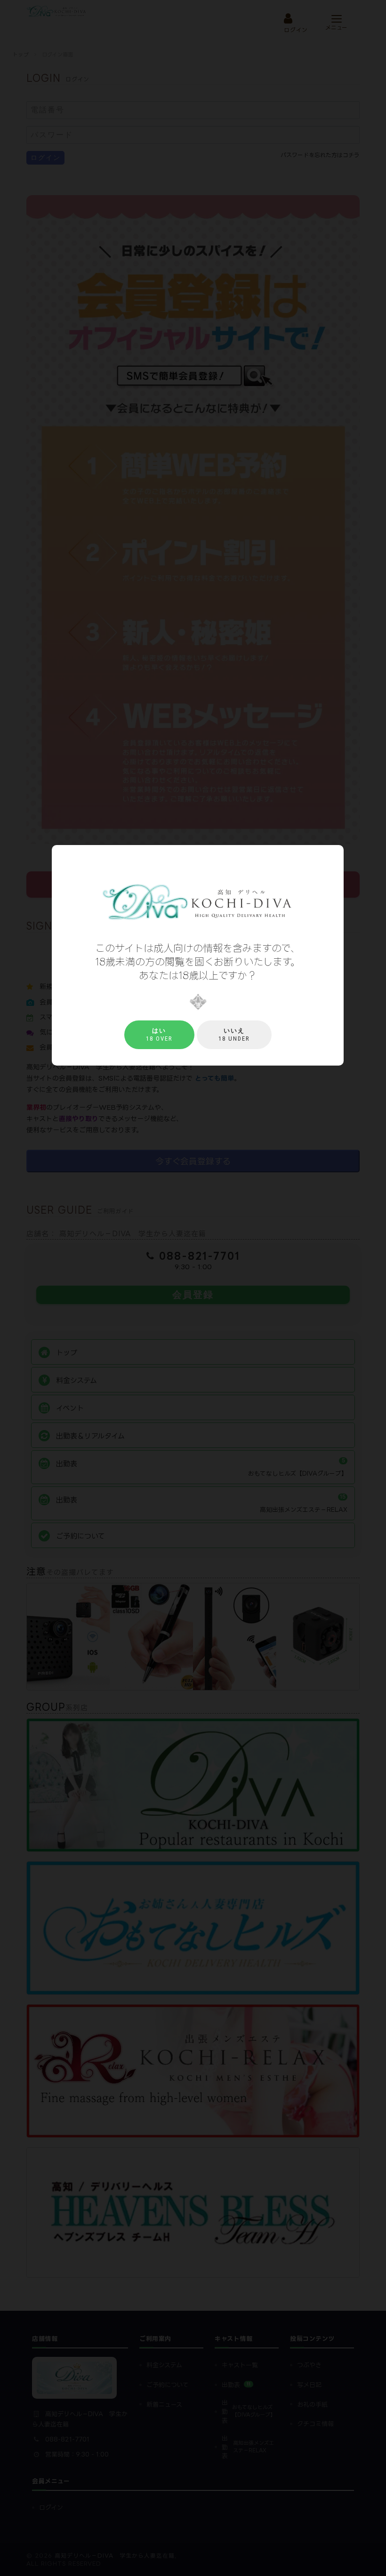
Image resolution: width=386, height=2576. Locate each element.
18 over (159, 1035)
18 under (234, 1035)
